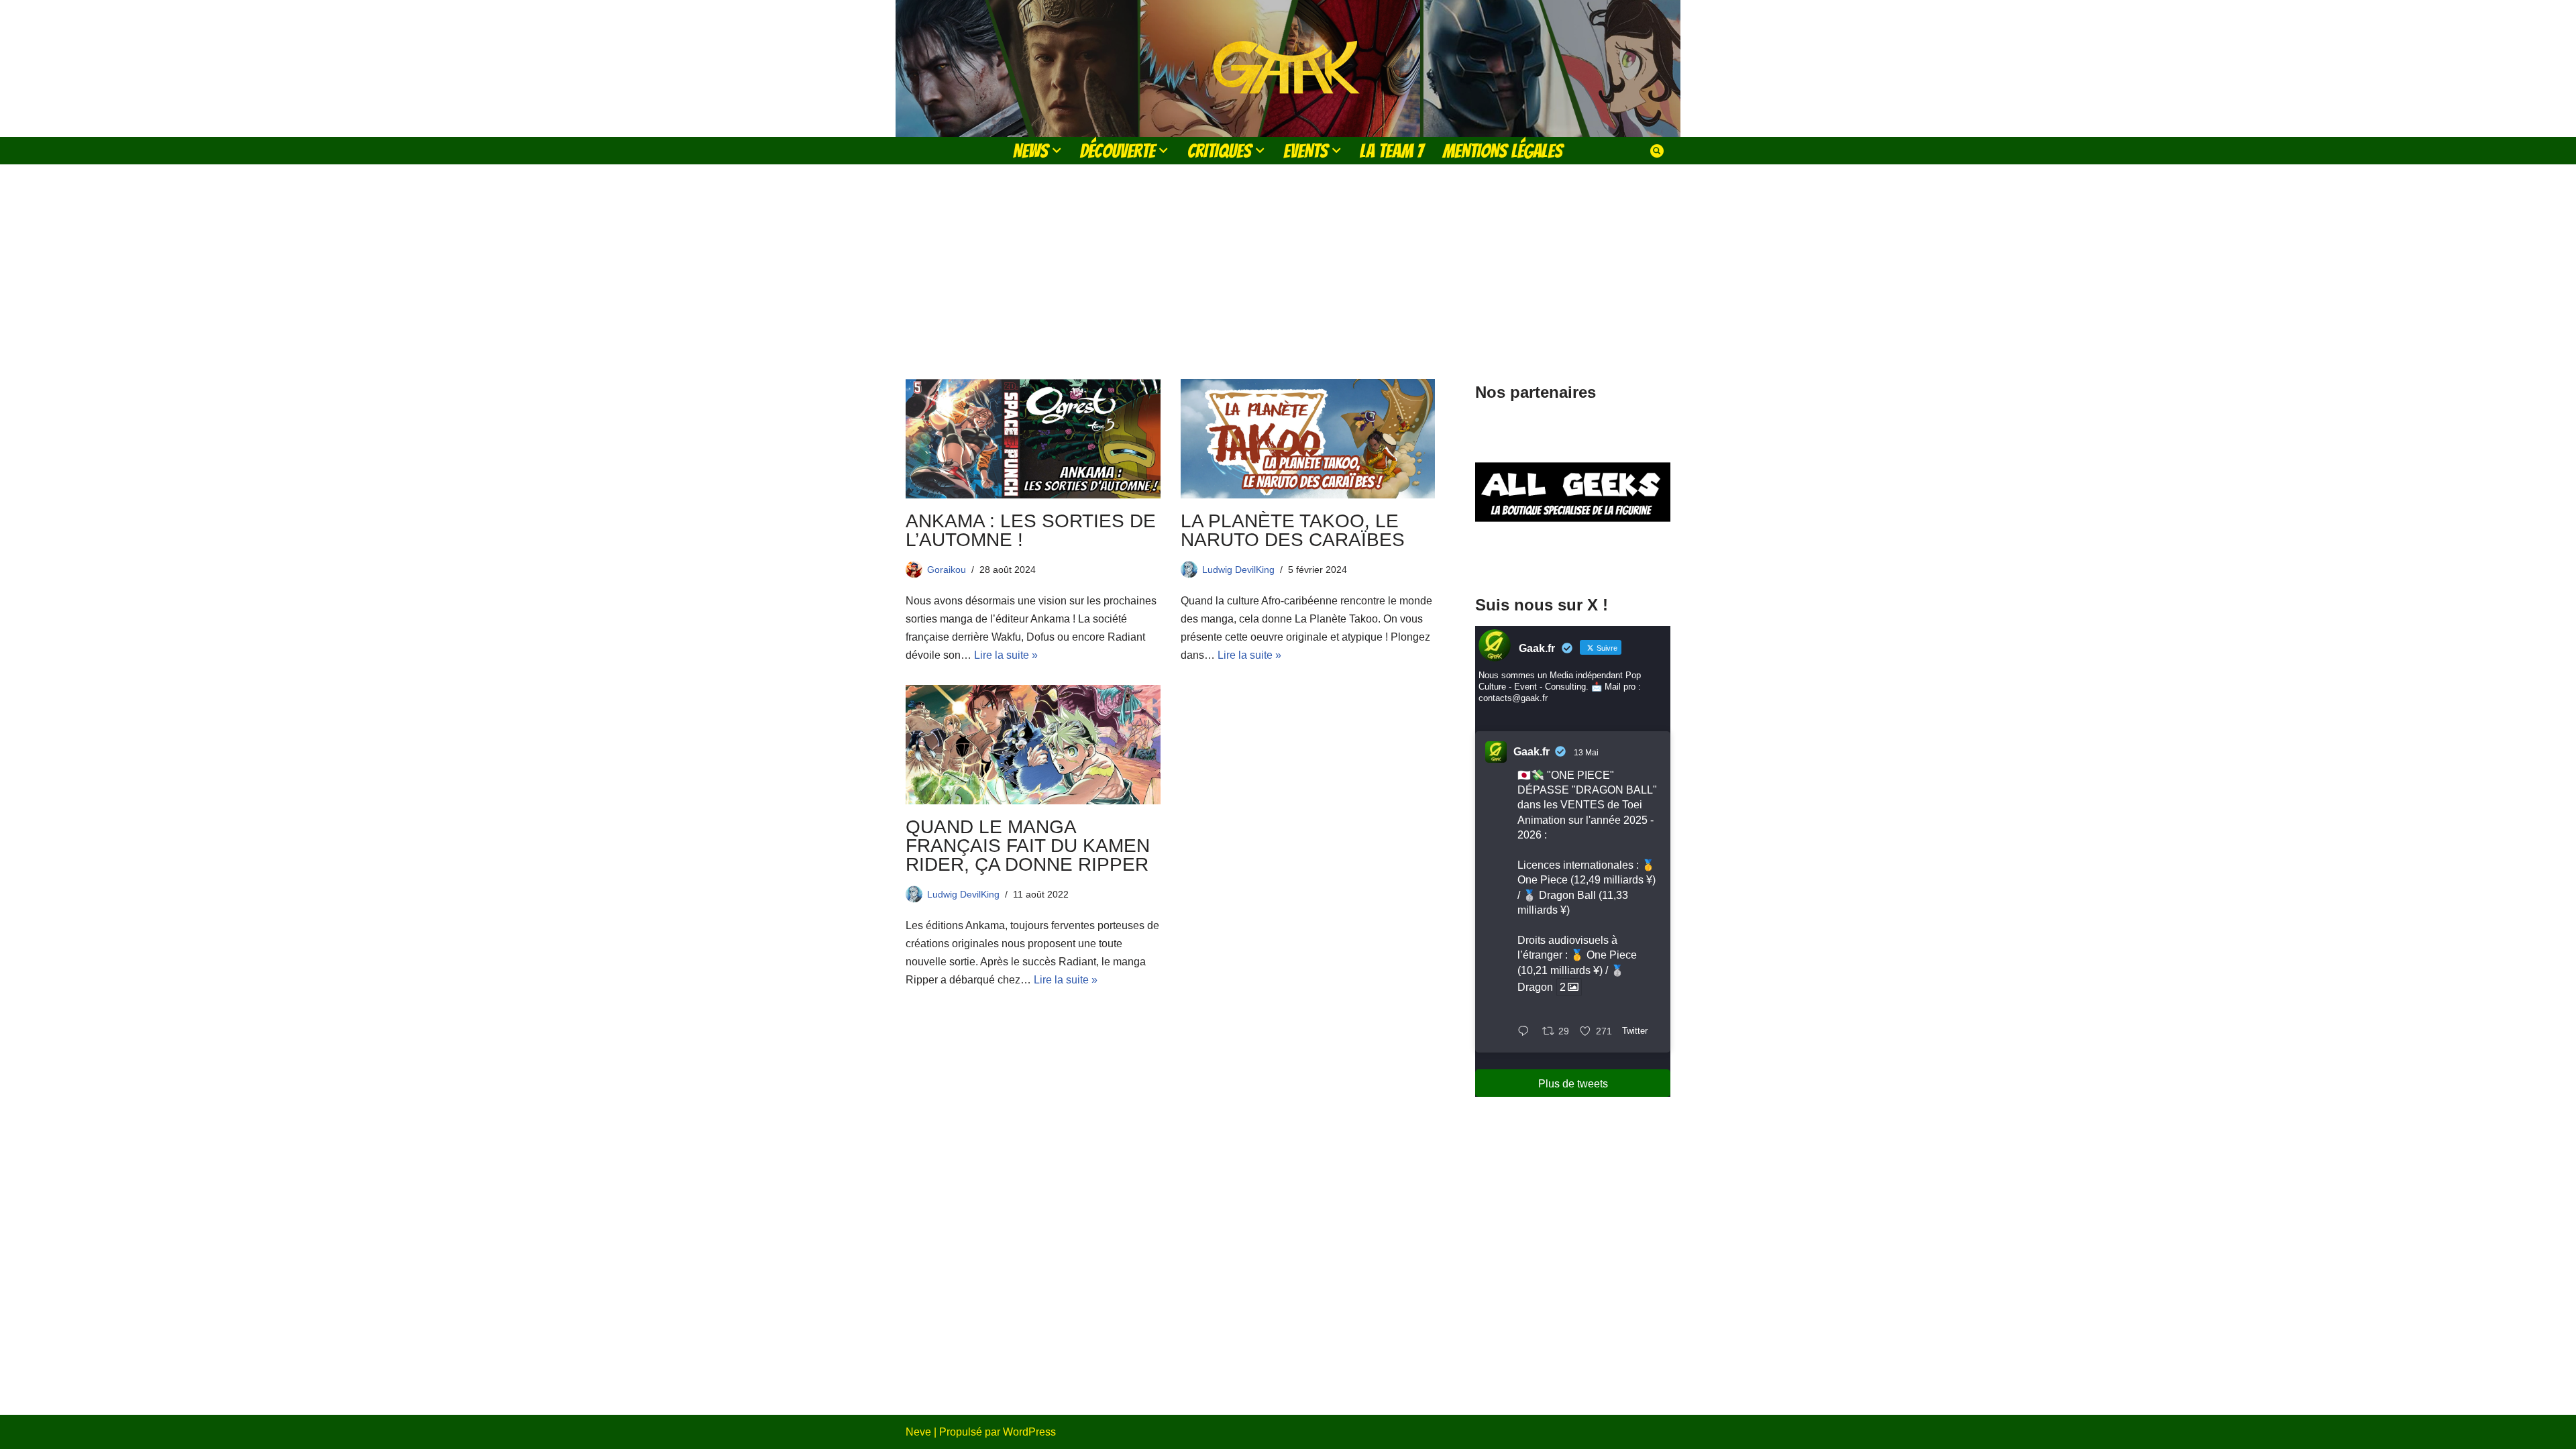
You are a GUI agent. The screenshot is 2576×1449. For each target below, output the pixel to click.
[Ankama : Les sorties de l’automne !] (1033, 439)
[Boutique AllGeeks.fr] (1573, 556)
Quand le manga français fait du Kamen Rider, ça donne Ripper (1028, 846)
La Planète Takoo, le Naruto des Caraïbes (1295, 530)
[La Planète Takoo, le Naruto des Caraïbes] (1308, 439)
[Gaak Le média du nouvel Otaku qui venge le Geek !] (1288, 68)
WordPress (1029, 1432)
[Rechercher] (1657, 151)
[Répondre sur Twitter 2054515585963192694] (1526, 1032)
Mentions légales (1503, 151)
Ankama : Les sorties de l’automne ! (1031, 530)
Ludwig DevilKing (1238, 570)
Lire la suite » (1006, 655)
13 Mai (1586, 753)
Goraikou (947, 570)
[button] (1057, 150)
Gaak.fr (1532, 752)
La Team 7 (1392, 151)
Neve (918, 1432)
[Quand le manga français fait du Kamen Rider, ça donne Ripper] (1033, 745)
